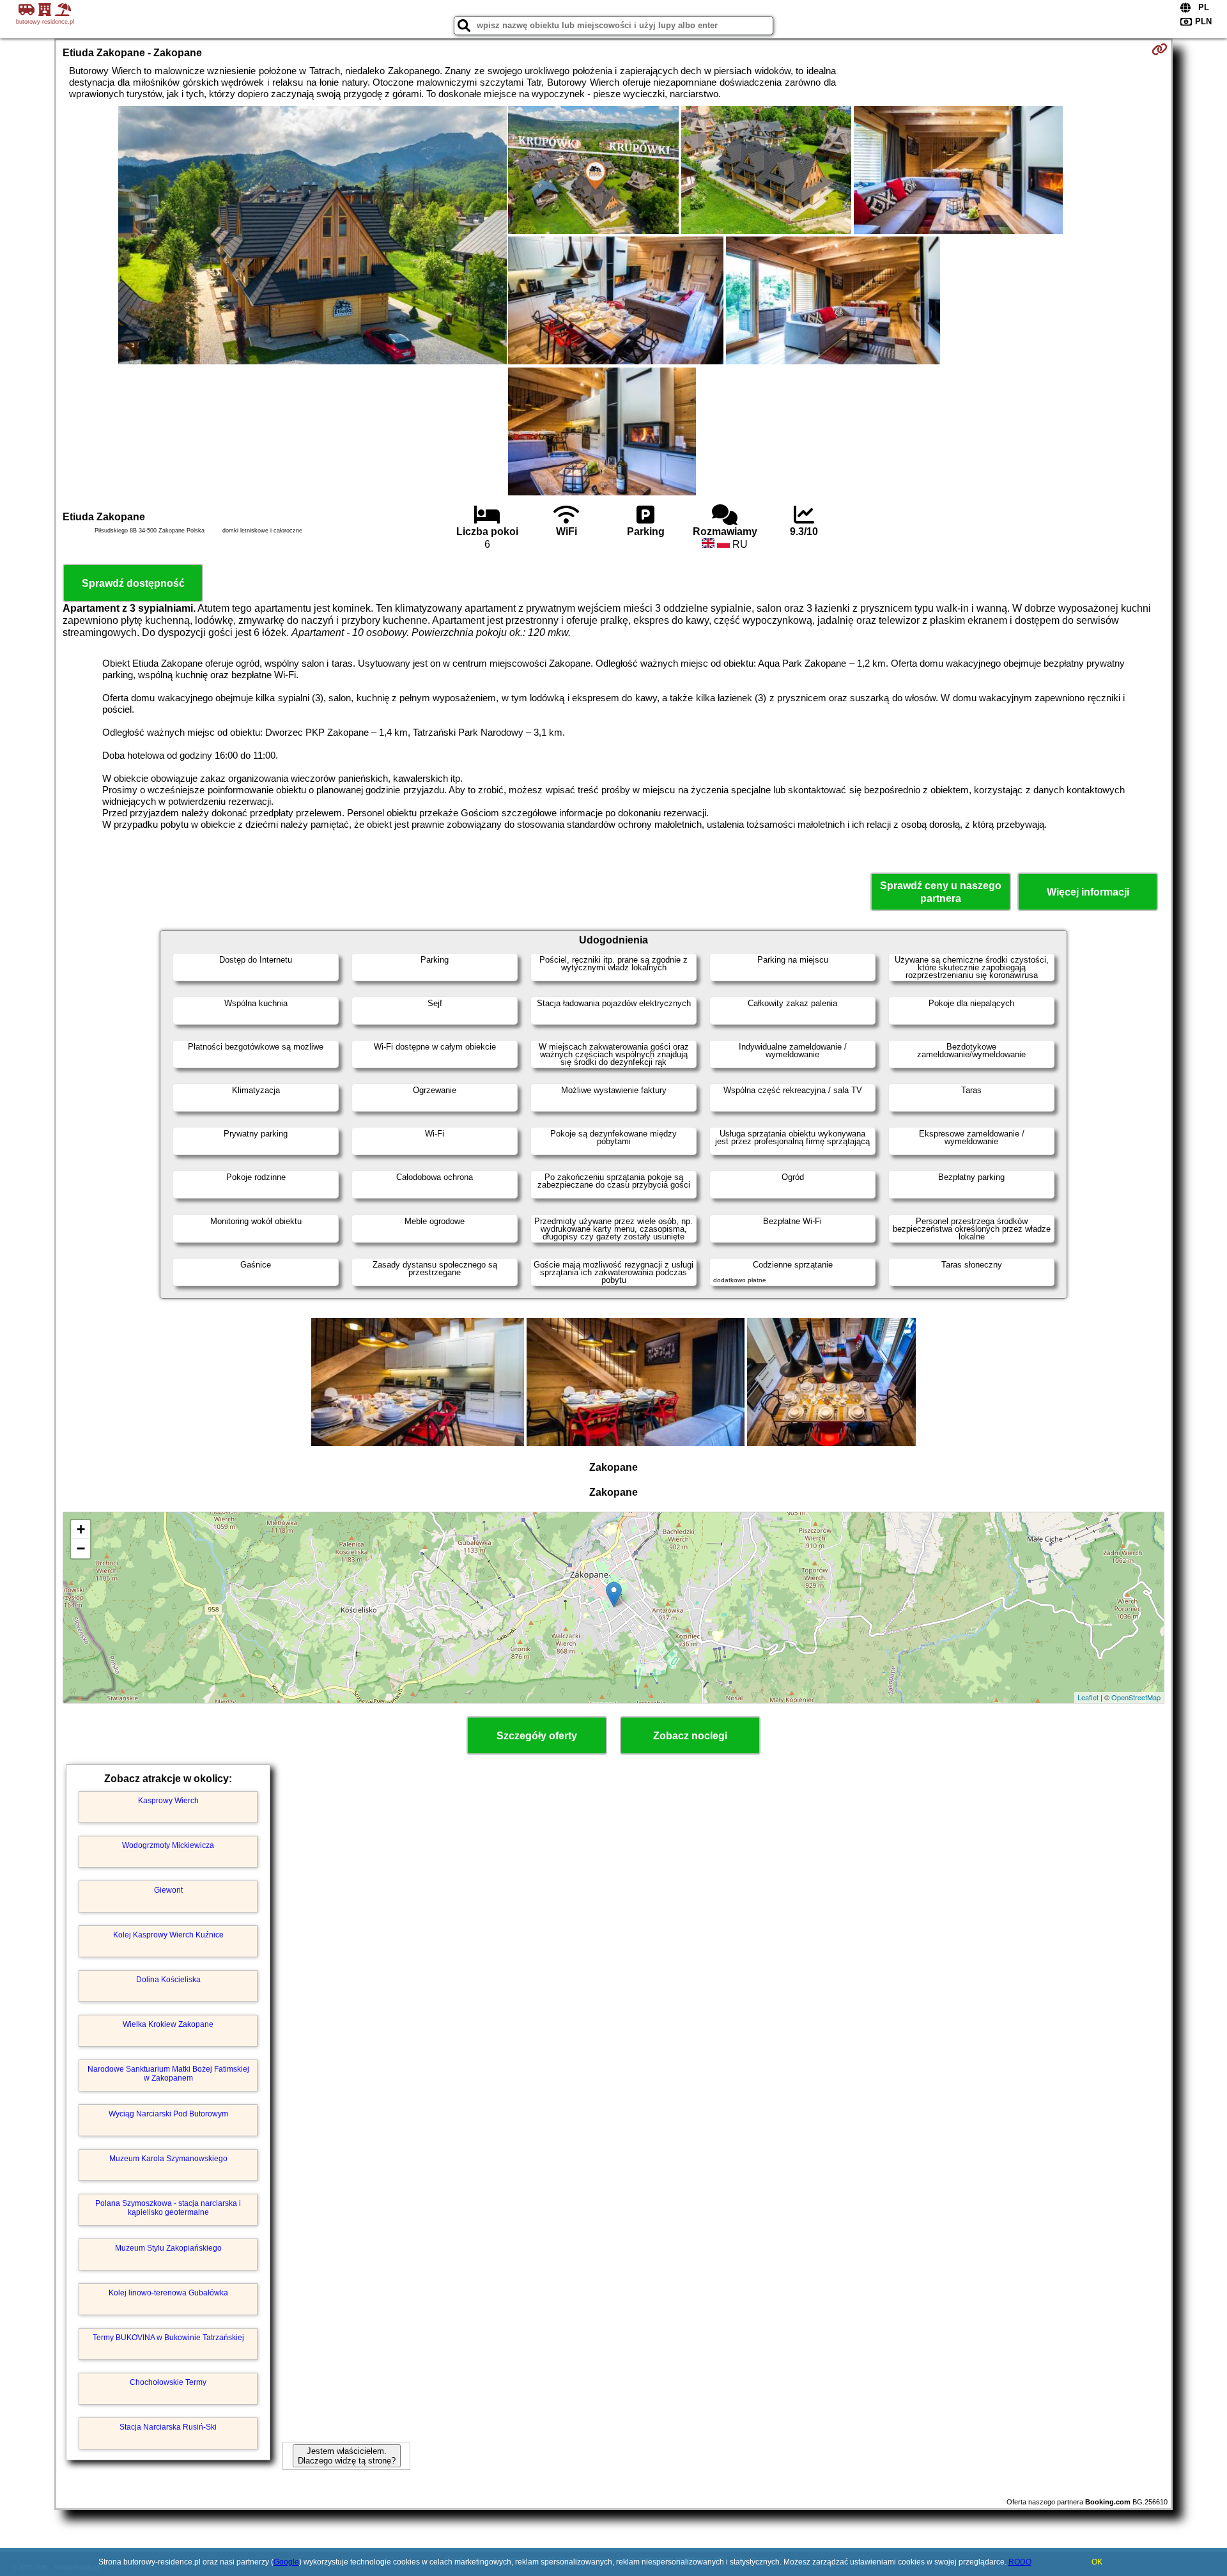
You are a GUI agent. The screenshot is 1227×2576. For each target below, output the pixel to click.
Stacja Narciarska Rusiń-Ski (168, 2427)
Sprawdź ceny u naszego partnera (941, 892)
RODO (1020, 2562)
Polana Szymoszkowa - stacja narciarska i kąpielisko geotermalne (168, 2208)
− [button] (81, 1548)
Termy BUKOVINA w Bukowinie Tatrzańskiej (168, 2338)
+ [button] (81, 1529)
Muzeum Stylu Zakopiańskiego (168, 2248)
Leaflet (1088, 1697)
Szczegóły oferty (537, 1736)
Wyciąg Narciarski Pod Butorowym (168, 2114)
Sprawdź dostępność (133, 583)
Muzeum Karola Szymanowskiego (168, 2159)
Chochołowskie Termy (168, 2382)
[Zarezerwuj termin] (1160, 49)
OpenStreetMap (1136, 1697)
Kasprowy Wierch (168, 1801)
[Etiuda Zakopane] (313, 237)
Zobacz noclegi (690, 1736)
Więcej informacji (1088, 892)
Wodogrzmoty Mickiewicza (168, 1845)
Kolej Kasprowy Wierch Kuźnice (168, 1935)
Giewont (168, 1890)
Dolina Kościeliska (168, 1980)
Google (286, 2562)
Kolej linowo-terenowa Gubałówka (168, 2293)
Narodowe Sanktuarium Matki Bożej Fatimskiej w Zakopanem (168, 2074)
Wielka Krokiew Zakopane (168, 2024)
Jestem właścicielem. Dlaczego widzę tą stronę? (347, 2456)
